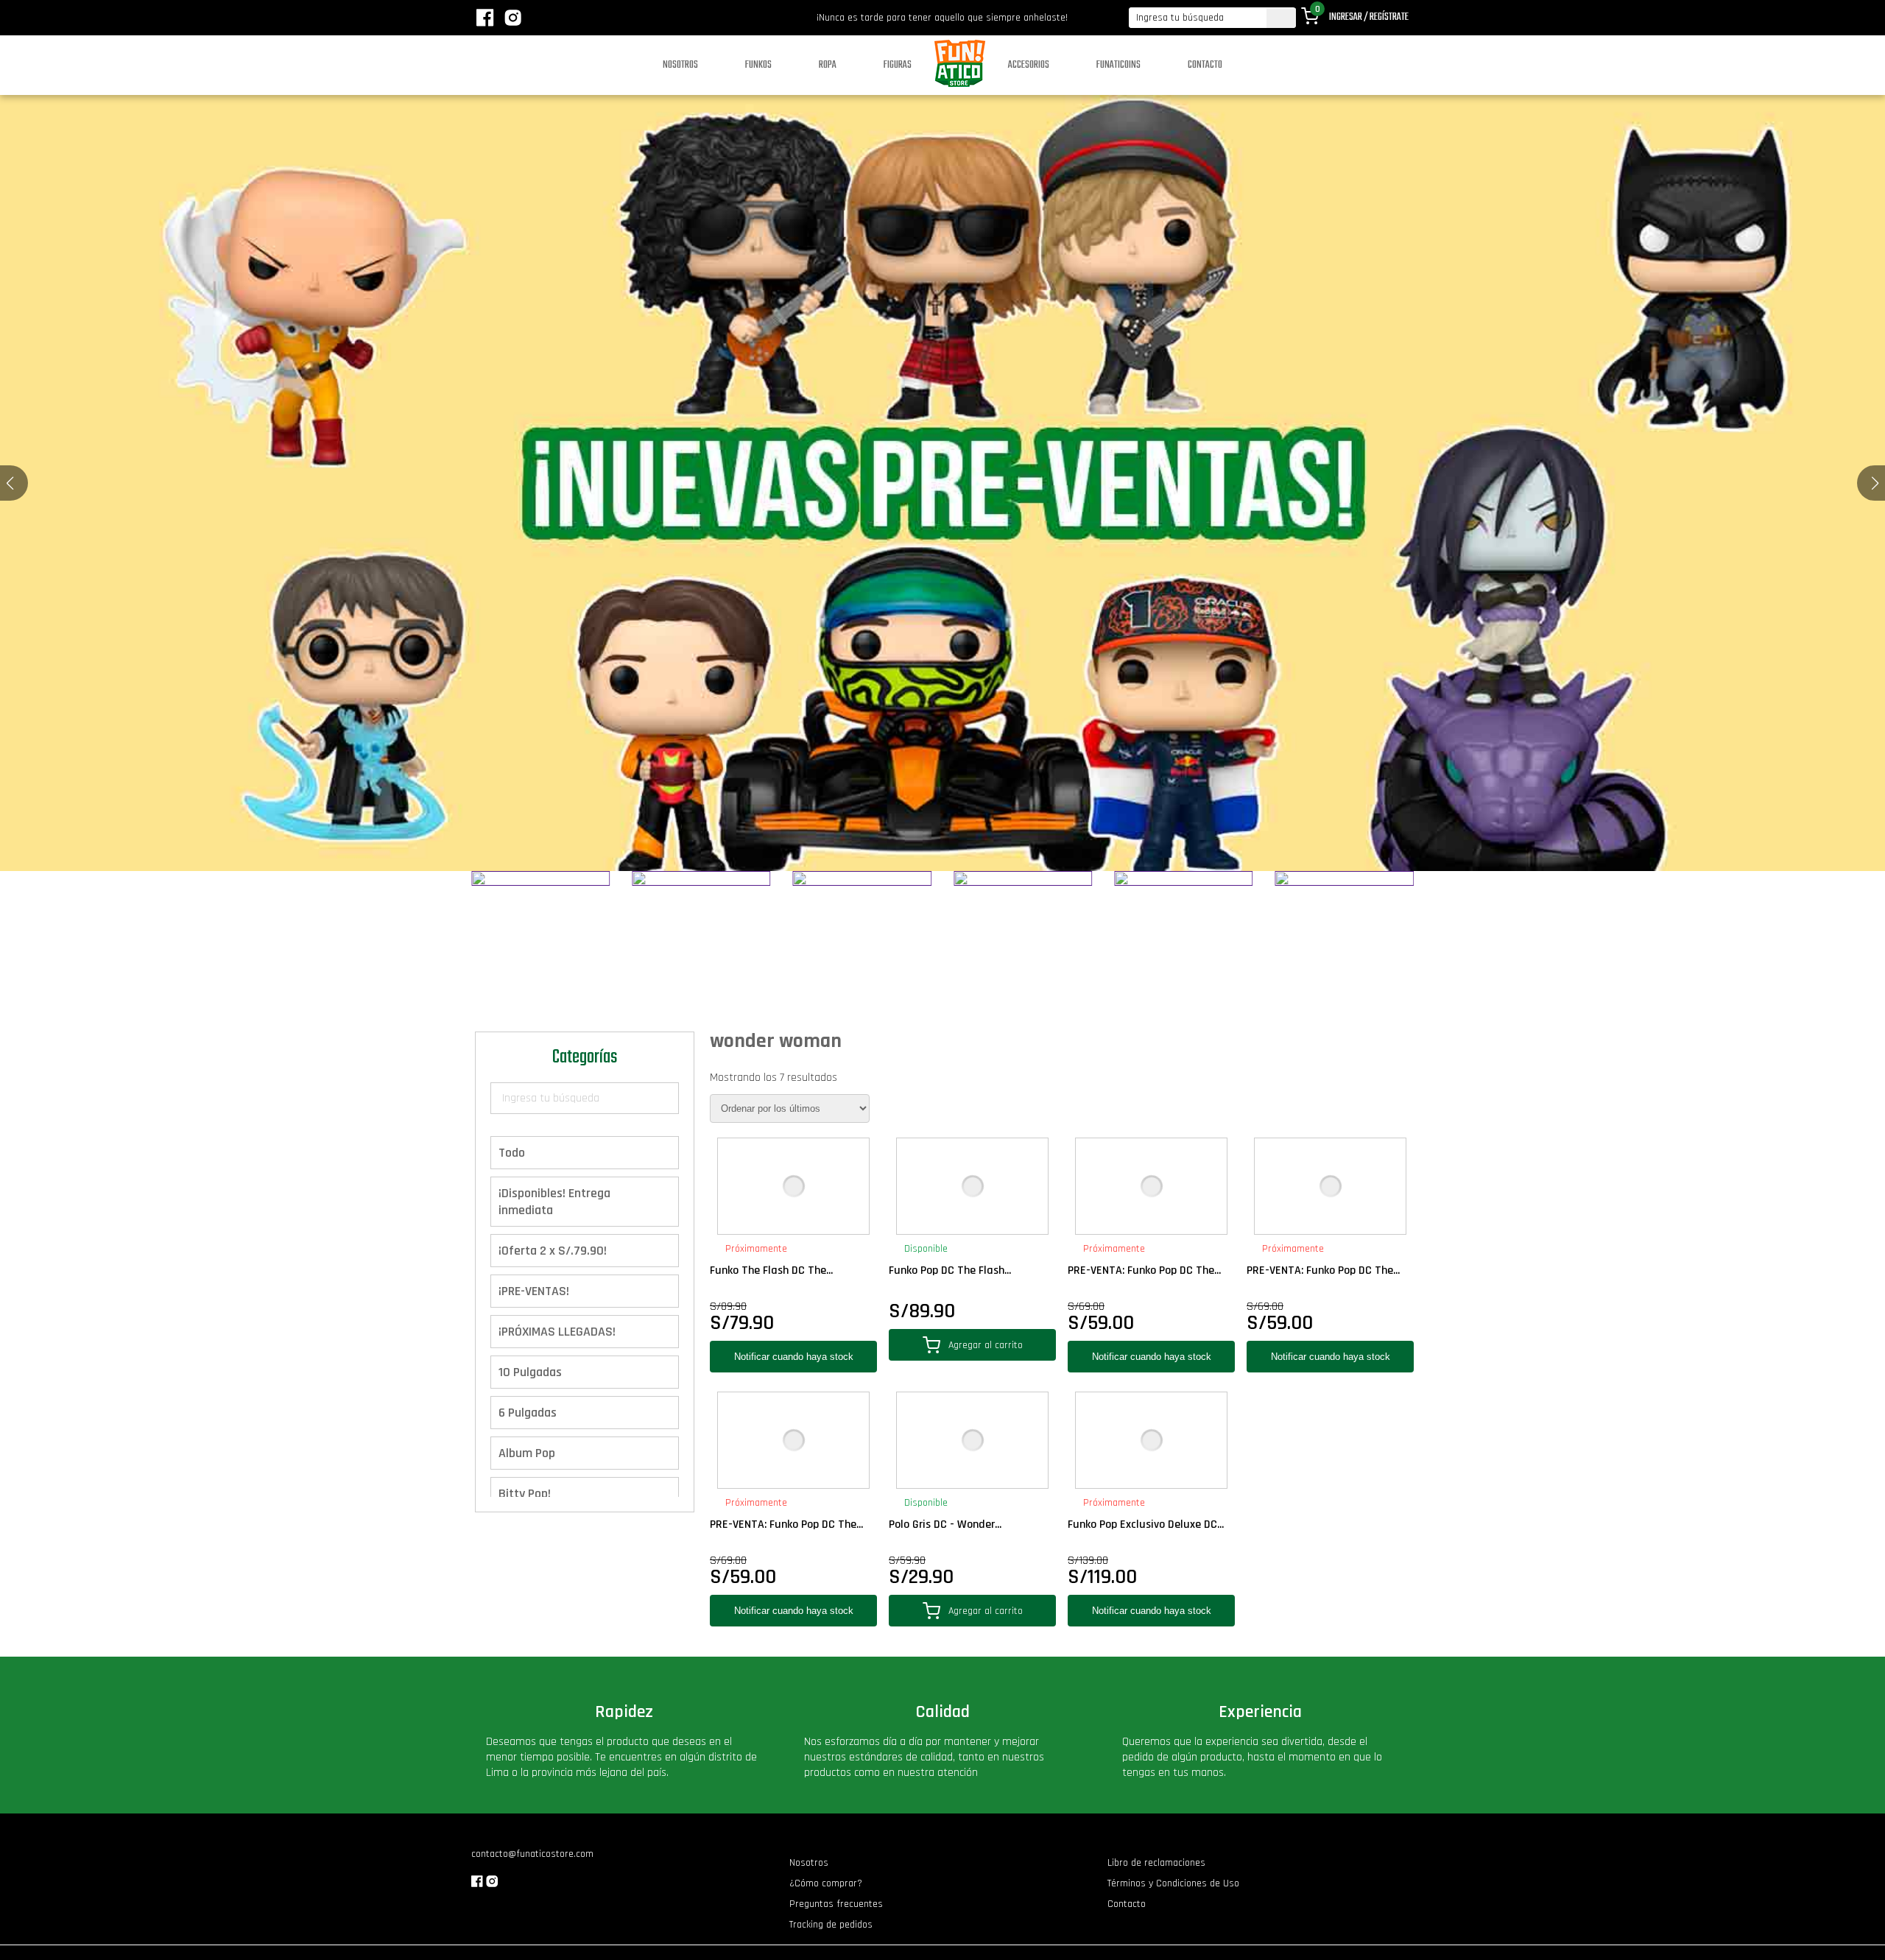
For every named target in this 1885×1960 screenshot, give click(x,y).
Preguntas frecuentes (836, 1904)
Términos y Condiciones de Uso (1173, 1883)
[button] (1875, 483)
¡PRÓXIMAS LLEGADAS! (557, 1332)
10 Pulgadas (530, 1372)
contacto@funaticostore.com (532, 1854)
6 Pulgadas (528, 1413)
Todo (512, 1153)
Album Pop (527, 1453)
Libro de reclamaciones (1156, 1863)
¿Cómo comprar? (826, 1883)
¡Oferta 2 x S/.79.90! (553, 1251)
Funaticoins (1118, 65)
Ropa (828, 65)
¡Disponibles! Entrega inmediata (554, 1202)
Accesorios (1029, 65)
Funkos (758, 65)
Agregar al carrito (986, 1345)
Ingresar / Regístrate (1369, 17)
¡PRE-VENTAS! (534, 1291)
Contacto (1205, 65)
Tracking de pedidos (831, 1925)
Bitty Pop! (525, 1494)
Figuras (898, 65)
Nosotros (680, 65)
